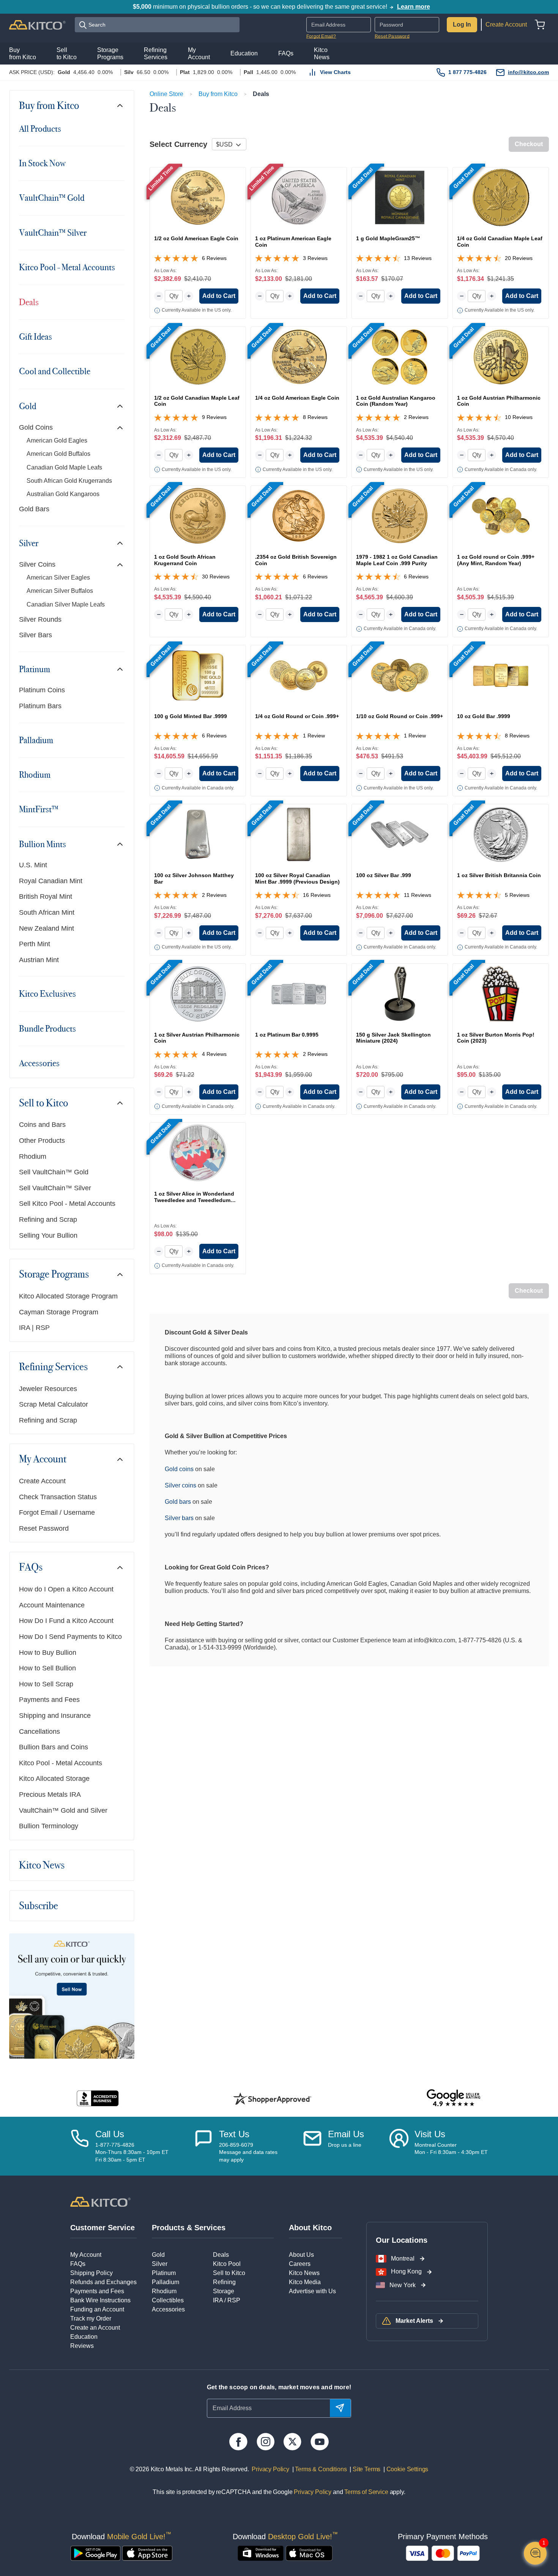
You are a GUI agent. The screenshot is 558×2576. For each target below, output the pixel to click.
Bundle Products (47, 1029)
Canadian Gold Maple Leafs (64, 467)
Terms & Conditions (320, 2469)
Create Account (506, 24)
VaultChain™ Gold (52, 198)
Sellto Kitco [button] (67, 54)
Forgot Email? (321, 36)
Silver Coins (37, 564)
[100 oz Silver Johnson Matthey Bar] (198, 834)
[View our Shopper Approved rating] (272, 2099)
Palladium (36, 740)
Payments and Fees (49, 1700)
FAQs (31, 1567)
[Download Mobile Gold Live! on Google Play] (95, 2553)
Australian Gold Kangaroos (63, 494)
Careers (300, 2264)
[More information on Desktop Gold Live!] (261, 2553)
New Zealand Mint (46, 928)
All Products (40, 129)
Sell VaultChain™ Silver (55, 1188)
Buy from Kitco (49, 106)
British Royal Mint (46, 896)
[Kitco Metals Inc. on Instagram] (266, 2442)
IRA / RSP (227, 2300)
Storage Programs (54, 1274)
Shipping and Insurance (55, 1716)
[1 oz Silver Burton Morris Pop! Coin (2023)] (501, 994)
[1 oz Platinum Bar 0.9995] (299, 994)
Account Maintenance (52, 1605)
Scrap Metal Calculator (54, 1404)
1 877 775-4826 (467, 72)
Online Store (166, 94)
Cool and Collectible (55, 371)
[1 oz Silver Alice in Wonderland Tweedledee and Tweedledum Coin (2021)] (198, 1153)
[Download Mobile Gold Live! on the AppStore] (147, 2553)
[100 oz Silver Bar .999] (400, 834)
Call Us (110, 2134)
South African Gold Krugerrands (69, 481)
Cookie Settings (406, 2469)
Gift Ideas (35, 337)
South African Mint (47, 912)
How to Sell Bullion (47, 1668)
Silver (29, 543)
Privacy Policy (270, 2469)
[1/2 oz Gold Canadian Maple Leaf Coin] (198, 357)
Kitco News (42, 1865)
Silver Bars (35, 635)
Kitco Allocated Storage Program (68, 1296)
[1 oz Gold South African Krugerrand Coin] (198, 516)
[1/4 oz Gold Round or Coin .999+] (299, 675)
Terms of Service (366, 2492)
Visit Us (430, 2134)
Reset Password (392, 36)
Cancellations (39, 1732)
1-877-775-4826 (115, 2145)
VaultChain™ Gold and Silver (63, 1810)
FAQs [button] (286, 53)
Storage (224, 2291)
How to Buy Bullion (48, 1653)
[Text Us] (203, 2146)
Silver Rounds (40, 619)
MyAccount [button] (199, 54)
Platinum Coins (42, 690)
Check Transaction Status (58, 1497)
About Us (301, 2255)
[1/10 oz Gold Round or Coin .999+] (400, 675)
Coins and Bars (42, 1125)
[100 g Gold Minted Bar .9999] (198, 675)
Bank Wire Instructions (100, 2300)
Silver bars (179, 1518)
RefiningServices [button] (156, 54)
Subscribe (39, 1906)
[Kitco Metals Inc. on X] (292, 2442)
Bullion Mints (43, 844)
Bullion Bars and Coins (54, 1747)
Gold (28, 406)
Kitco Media (305, 2282)
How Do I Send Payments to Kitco (70, 1637)
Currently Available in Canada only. (501, 470)
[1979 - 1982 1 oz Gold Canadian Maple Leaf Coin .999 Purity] (400, 516)
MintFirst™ (39, 809)
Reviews (82, 2346)
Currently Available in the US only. (197, 310)
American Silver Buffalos (60, 591)
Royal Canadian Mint (51, 881)
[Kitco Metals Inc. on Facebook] (238, 2442)
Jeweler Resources (48, 1389)
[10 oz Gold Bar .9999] (501, 675)
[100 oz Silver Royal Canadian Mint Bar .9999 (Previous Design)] (299, 834)
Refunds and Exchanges (103, 2282)
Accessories (39, 1063)
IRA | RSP (34, 1328)
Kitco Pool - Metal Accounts (67, 267)
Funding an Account (97, 2309)
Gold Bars (34, 509)
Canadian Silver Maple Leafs (66, 604)
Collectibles (168, 2300)
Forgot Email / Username (57, 1513)
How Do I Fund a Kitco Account (66, 1621)
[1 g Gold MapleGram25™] (400, 197)
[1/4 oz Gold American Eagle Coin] (299, 357)
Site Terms (366, 2469)
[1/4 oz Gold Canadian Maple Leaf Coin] (501, 197)
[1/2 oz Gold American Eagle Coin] (198, 197)
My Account (43, 1459)
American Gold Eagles (57, 440)
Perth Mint (35, 944)
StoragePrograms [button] (110, 54)
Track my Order (91, 2318)
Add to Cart (219, 296)
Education (84, 2337)
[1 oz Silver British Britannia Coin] (501, 834)
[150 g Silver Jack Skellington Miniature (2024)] (400, 994)
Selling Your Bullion (48, 1235)
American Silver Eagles (58, 577)
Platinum (35, 669)
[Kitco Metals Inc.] (100, 2201)
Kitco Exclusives (47, 994)
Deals (29, 302)
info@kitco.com (528, 72)
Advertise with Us (312, 2291)
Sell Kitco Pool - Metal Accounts (67, 1204)
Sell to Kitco (43, 1103)
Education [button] (244, 53)
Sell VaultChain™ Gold (54, 1172)
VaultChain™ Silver (53, 233)
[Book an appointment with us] (399, 2146)
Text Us (234, 2134)
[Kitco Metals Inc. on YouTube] (319, 2442)
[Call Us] (80, 2146)
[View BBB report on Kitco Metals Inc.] (98, 2098)
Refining (224, 2282)
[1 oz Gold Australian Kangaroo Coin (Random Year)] (400, 357)
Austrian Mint (39, 960)
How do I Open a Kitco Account (66, 1589)
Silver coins (180, 1485)
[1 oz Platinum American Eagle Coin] (299, 197)
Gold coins (179, 1469)
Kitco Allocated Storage (54, 1779)
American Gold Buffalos (58, 454)
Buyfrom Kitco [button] (23, 54)
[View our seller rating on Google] (453, 2098)
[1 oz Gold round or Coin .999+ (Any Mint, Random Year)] (501, 516)
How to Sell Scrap (46, 1684)
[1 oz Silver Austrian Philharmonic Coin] (198, 994)
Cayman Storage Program (59, 1312)
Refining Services (53, 1367)
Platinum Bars (40, 706)
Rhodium (35, 775)
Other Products (42, 1141)
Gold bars (178, 1502)
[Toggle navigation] (120, 106)
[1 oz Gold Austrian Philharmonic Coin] (501, 357)
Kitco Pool (227, 2264)
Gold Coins (36, 427)
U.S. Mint (33, 865)
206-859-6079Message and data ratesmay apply (248, 2152)
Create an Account (95, 2328)
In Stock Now (42, 163)
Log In (462, 24)
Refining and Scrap (48, 1219)
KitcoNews (322, 54)
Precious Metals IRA (50, 1795)
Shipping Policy (91, 2273)
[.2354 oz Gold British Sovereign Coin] (299, 516)
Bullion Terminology (49, 1826)
